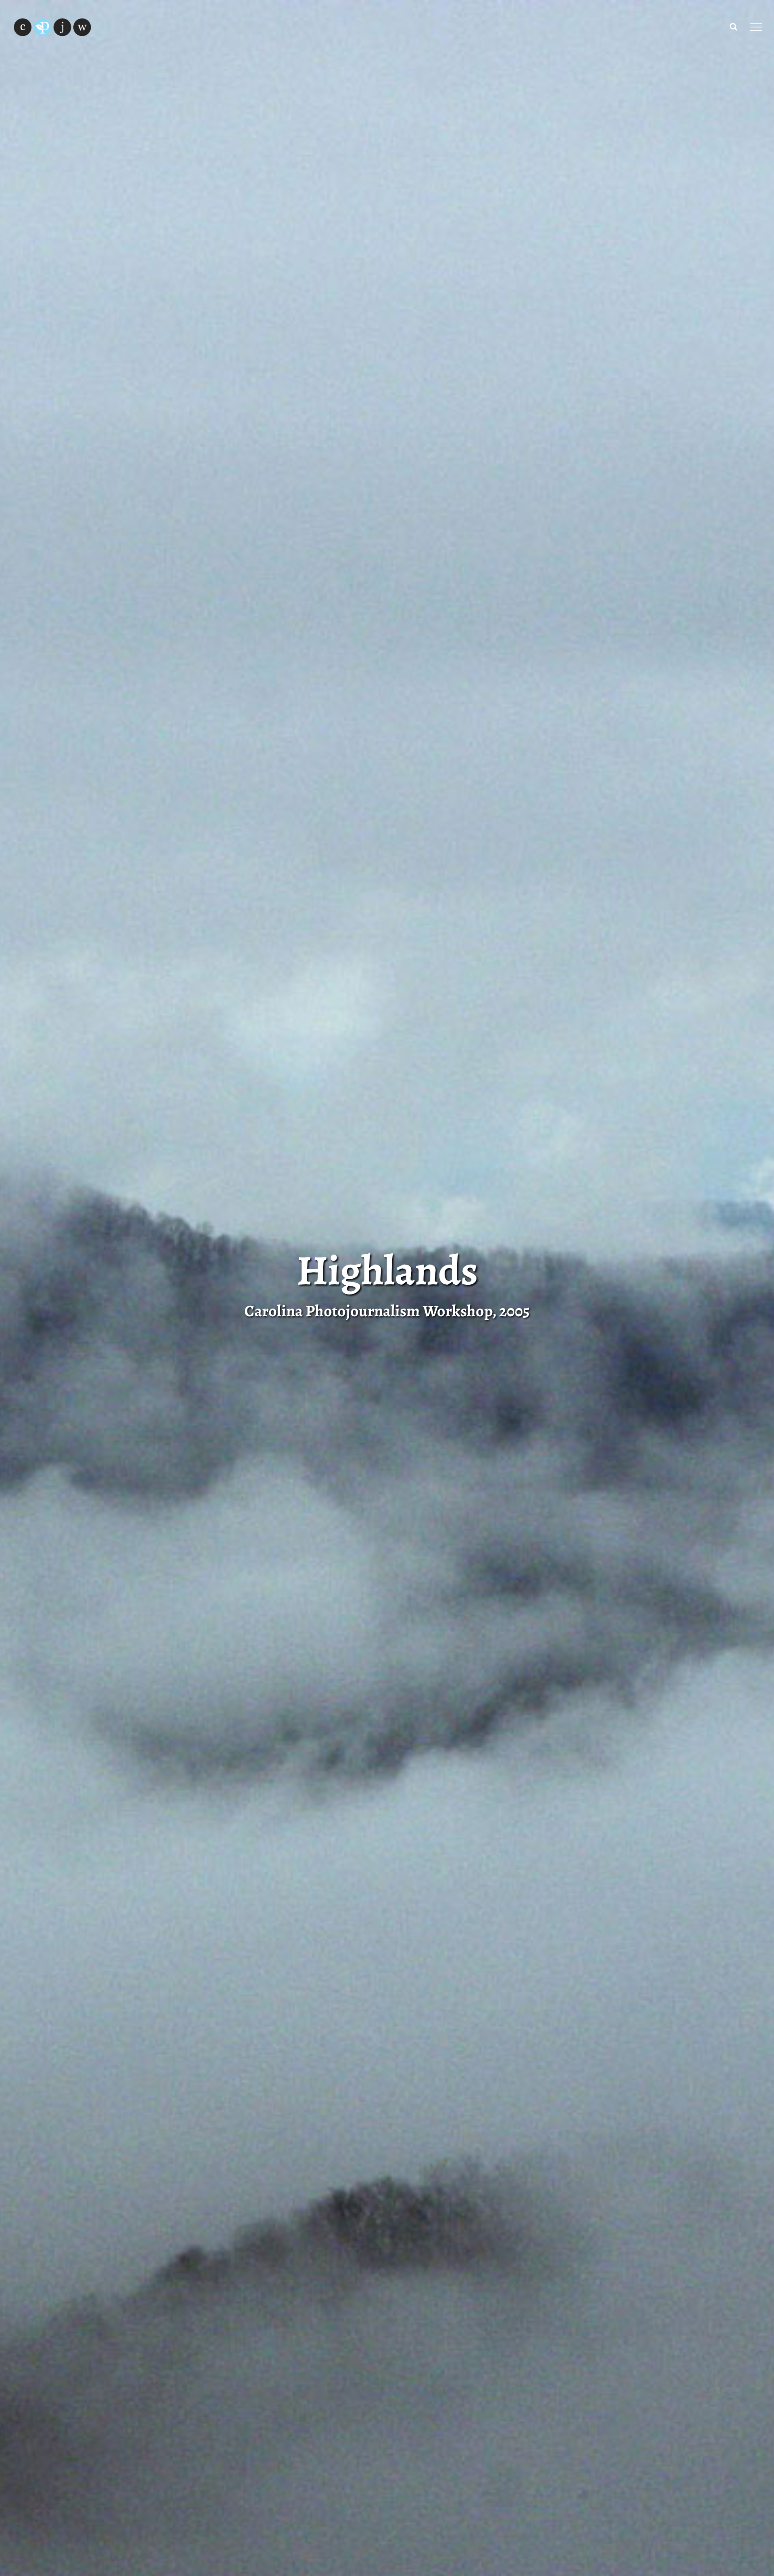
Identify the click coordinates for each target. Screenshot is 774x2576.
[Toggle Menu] (756, 27)
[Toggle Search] (733, 27)
